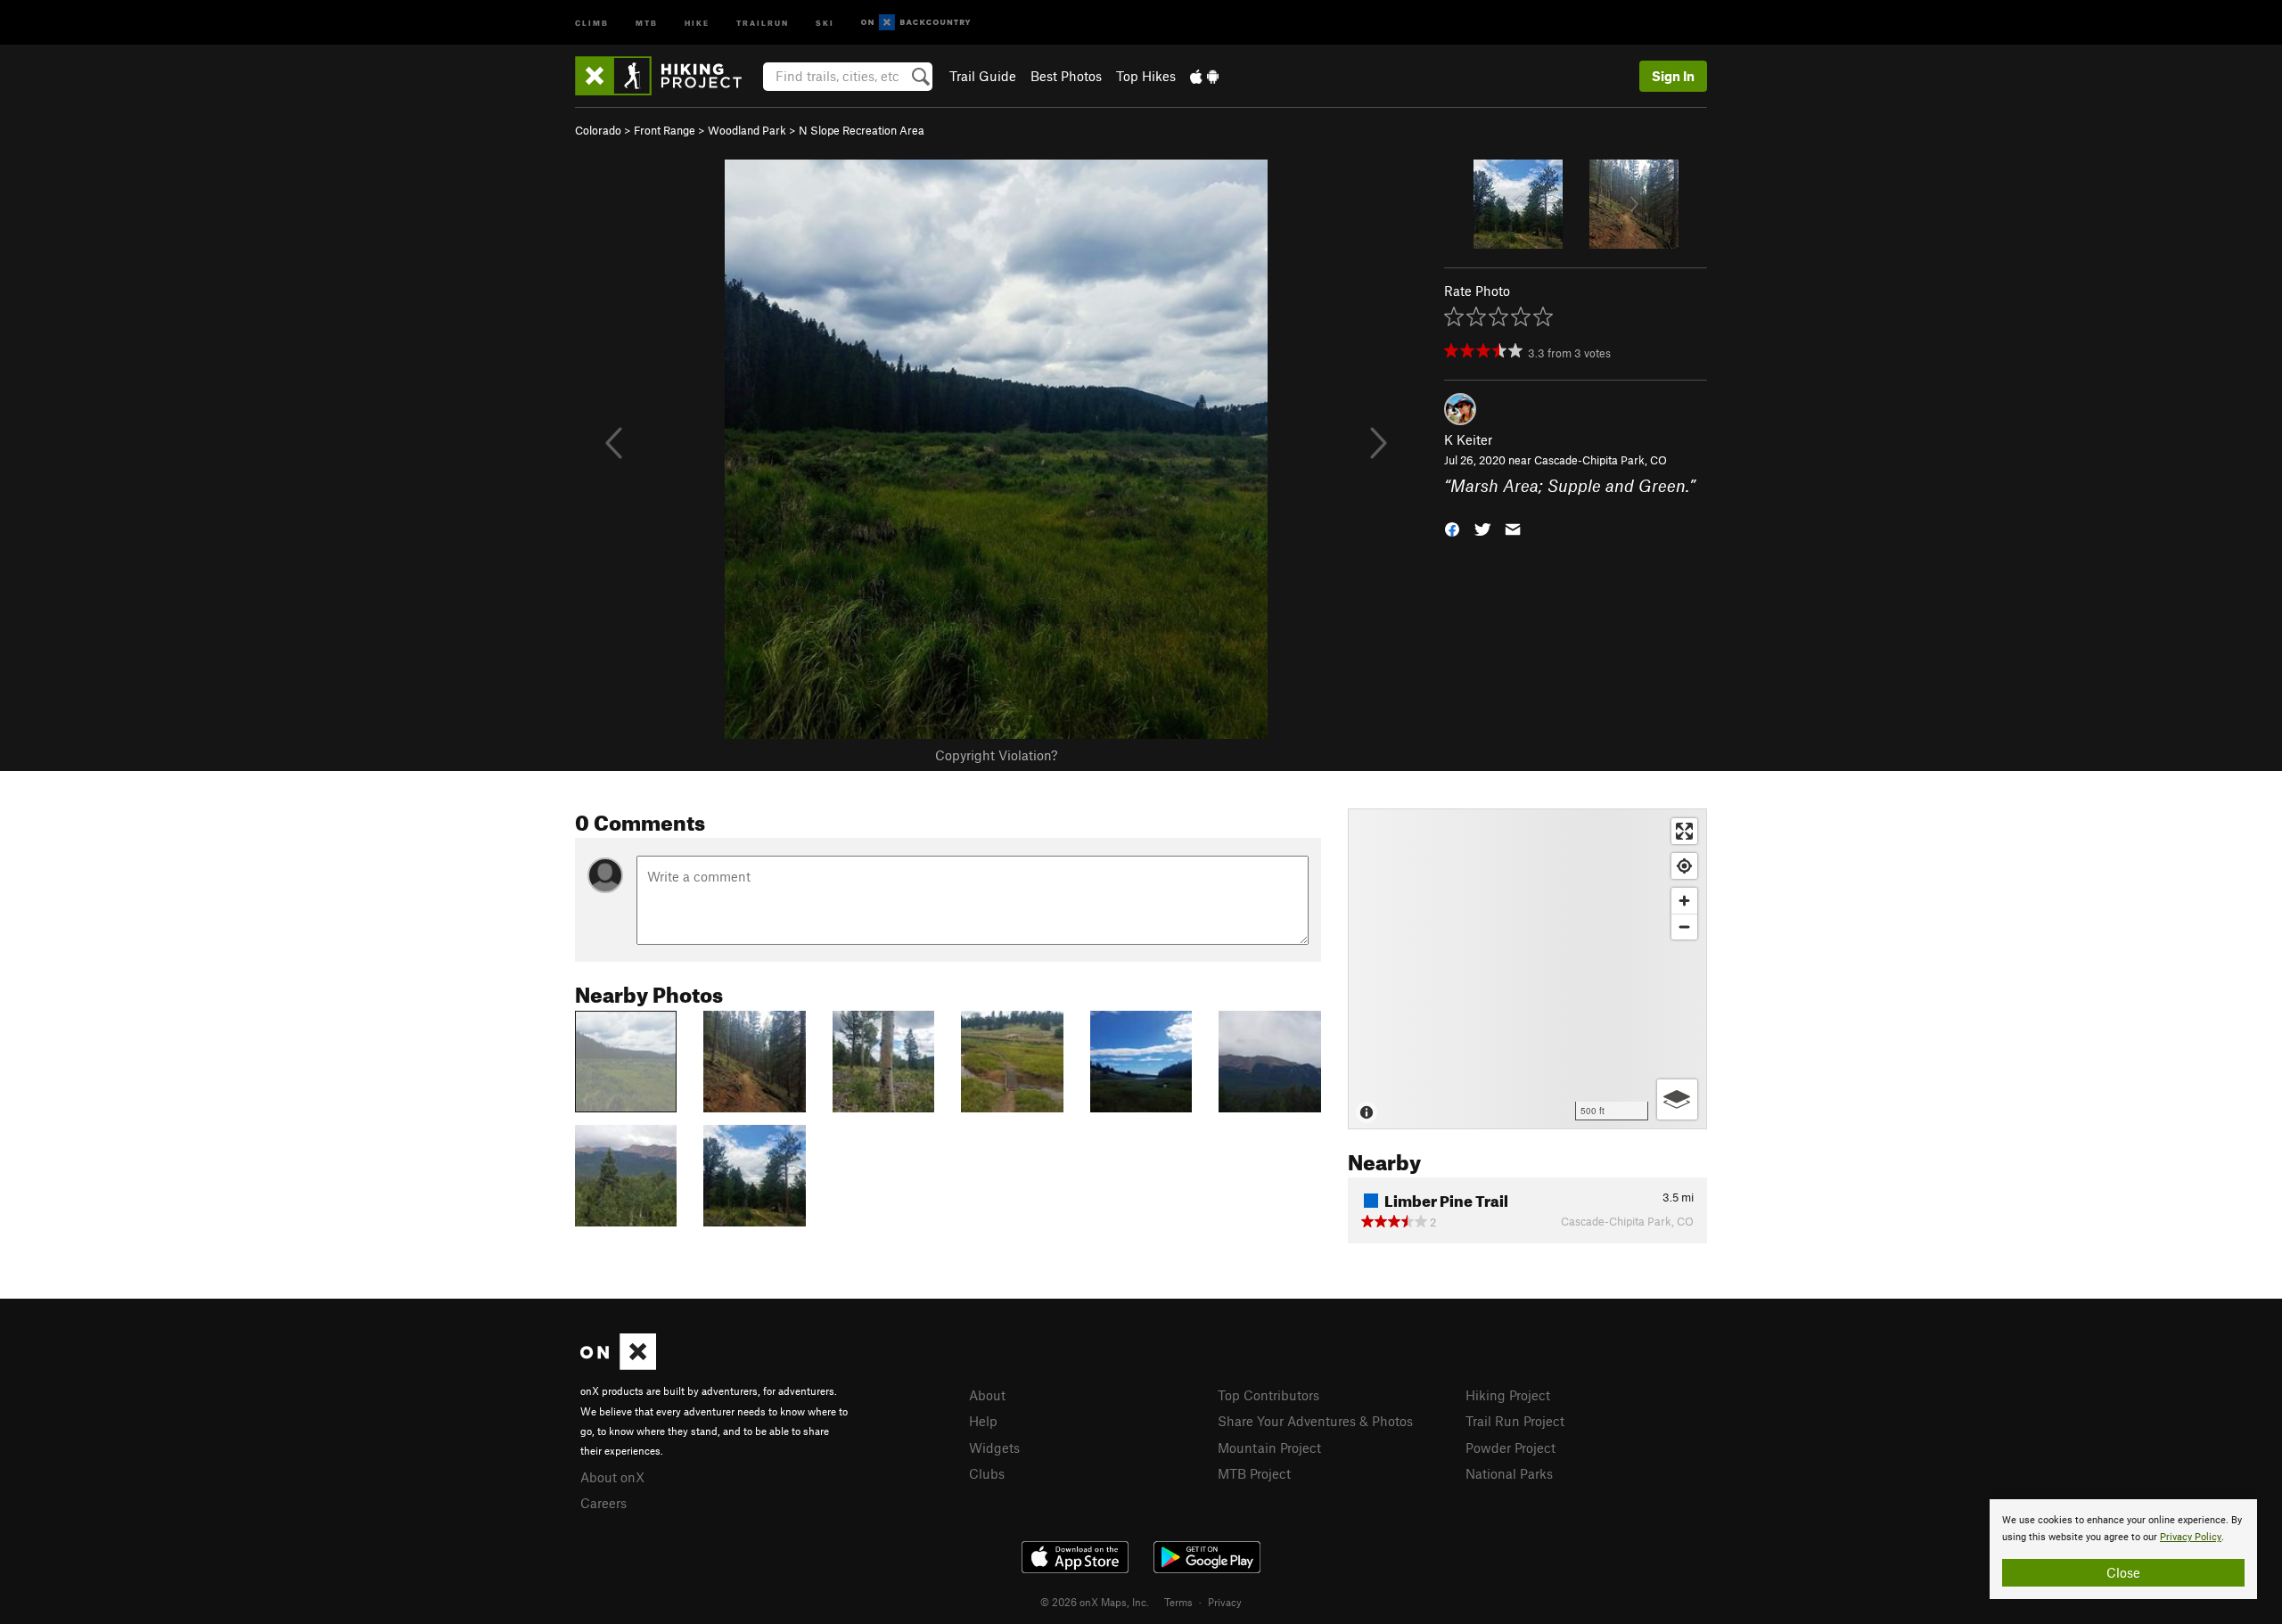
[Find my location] (1684, 866)
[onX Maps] (618, 1365)
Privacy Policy (2191, 1537)
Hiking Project (1508, 1395)
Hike (697, 22)
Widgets (994, 1448)
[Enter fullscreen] (1684, 831)
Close (2123, 1572)
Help (983, 1421)
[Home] (667, 76)
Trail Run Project (1515, 1421)
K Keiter (1468, 439)
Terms (1178, 1602)
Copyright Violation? (996, 755)
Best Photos (1066, 76)
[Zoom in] (1684, 901)
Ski (825, 22)
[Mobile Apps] (1204, 76)
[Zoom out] (1684, 927)
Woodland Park (747, 130)
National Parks (1509, 1473)
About (987, 1395)
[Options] (1677, 1099)
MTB (647, 22)
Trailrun (763, 22)
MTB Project (1254, 1473)
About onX (612, 1477)
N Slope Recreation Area (862, 130)
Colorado (598, 130)
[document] (2123, 1549)
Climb (592, 22)
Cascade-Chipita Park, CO (1601, 460)
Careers (603, 1503)
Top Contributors (1268, 1395)
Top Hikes (1146, 76)
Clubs (987, 1473)
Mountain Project (1269, 1448)
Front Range (665, 130)
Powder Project (1510, 1448)
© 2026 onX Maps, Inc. (1095, 1602)
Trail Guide (983, 76)
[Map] (1527, 969)
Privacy (1225, 1602)
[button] (1452, 527)
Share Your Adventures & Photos (1315, 1421)
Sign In (1673, 76)
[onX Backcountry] (916, 23)
